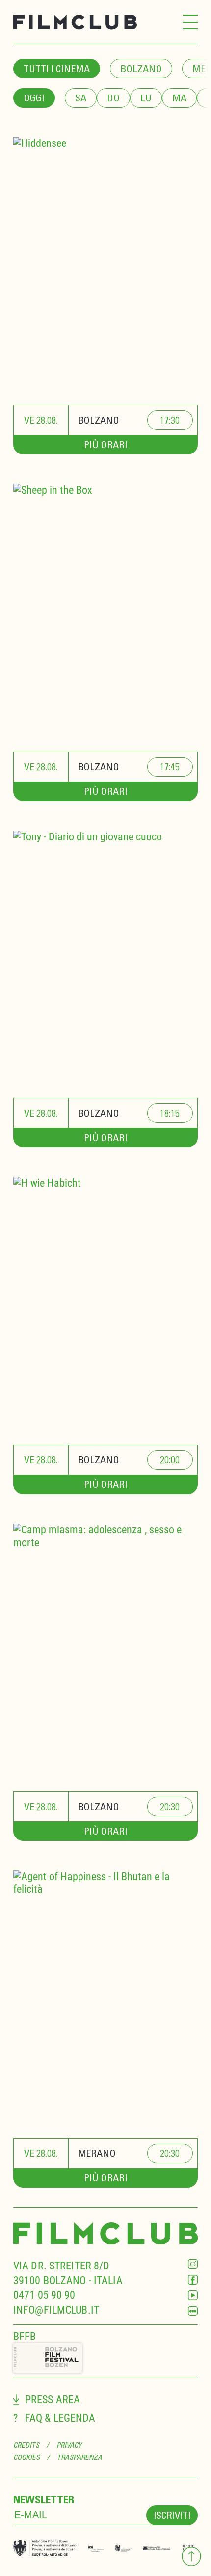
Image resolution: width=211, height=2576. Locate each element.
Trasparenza (80, 2457)
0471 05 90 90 (44, 2295)
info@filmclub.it (56, 2310)
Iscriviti (172, 2515)
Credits (26, 2445)
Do (113, 98)
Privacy (69, 2445)
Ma (179, 98)
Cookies (27, 2457)
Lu (146, 98)
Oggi (34, 98)
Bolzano (141, 68)
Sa (81, 98)
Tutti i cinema (57, 68)
